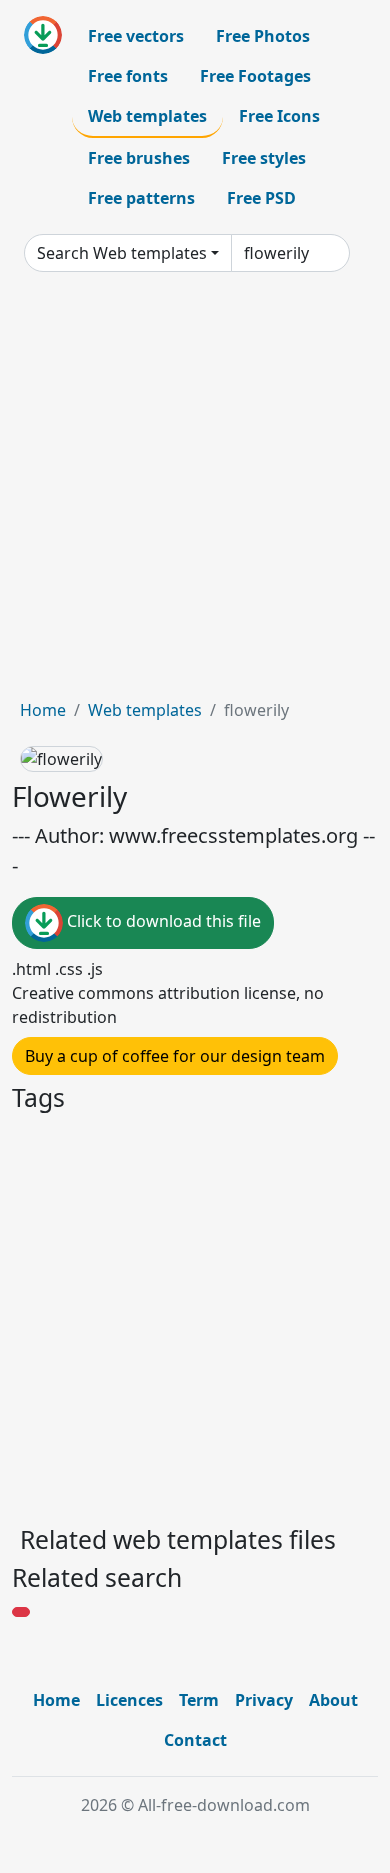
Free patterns (141, 198)
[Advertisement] (195, 493)
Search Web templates (122, 253)
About (333, 1700)
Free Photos (263, 36)
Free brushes (139, 158)
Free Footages (255, 76)
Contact (195, 1740)
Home (43, 710)
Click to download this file (162, 922)
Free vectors (136, 36)
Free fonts (128, 76)
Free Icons (279, 116)
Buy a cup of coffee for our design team (175, 1056)
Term (199, 1700)
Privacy (264, 1700)
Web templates (147, 116)
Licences (129, 1700)
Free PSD (261, 198)
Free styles (264, 158)
